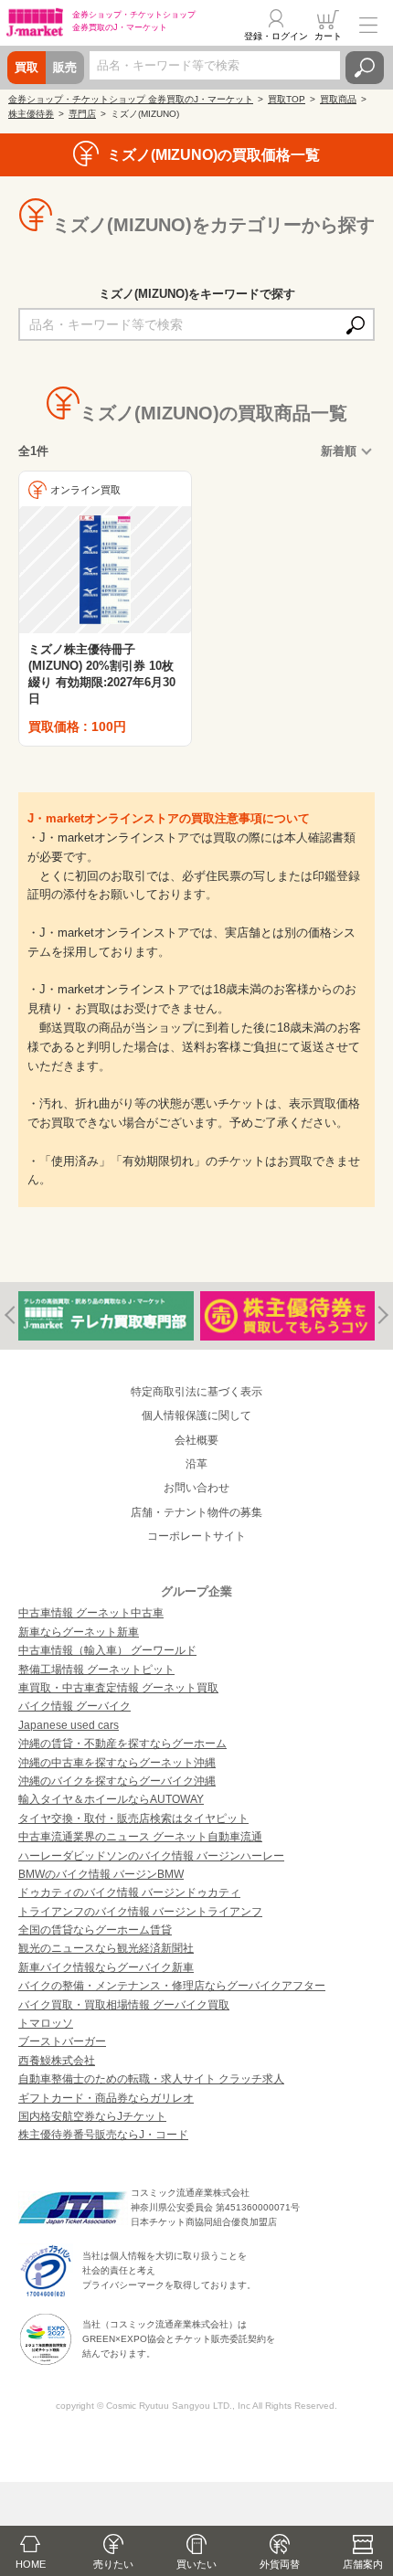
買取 (27, 67)
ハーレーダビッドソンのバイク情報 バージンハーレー (151, 1856)
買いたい (196, 2564)
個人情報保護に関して (196, 1415)
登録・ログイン (276, 36)
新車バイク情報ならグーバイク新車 (106, 1967)
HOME (31, 2564)
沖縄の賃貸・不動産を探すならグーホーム (122, 1744)
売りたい (113, 2564)
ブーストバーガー (62, 2041)
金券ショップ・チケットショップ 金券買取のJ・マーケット (131, 99)
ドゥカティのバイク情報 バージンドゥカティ (129, 1892)
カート (328, 36)
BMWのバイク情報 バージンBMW (101, 1874)
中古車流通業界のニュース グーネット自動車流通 (140, 1837)
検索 (365, 68)
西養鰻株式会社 (57, 2061)
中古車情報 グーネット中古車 (91, 1613)
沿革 (196, 1464)
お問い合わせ (196, 1488)
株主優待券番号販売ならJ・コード (103, 2135)
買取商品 (338, 99)
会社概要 (196, 1440)
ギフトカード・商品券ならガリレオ (106, 2098)
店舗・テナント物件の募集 (196, 1512)
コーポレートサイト (196, 1536)
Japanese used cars (69, 1725)
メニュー (368, 25)
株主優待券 (31, 114)
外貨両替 (280, 2564)
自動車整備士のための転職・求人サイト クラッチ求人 (151, 2079)
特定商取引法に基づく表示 (196, 1392)
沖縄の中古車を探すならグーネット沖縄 (117, 1763)
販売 (65, 67)
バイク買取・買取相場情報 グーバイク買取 (124, 2005)
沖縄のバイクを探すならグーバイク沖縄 (117, 1781)
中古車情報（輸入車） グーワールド (107, 1650)
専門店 (82, 114)
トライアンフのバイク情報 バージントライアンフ (140, 1912)
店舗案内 (363, 2564)
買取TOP (287, 99)
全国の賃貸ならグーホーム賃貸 (95, 1930)
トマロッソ (46, 2023)
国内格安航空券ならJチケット (92, 2116)
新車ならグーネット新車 (79, 1632)
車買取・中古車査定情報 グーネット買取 (118, 1688)
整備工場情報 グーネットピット (96, 1670)
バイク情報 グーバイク (74, 1706)
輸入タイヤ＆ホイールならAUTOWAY (111, 1799)
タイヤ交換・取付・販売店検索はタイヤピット (133, 1818)
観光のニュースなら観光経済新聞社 (106, 1948)
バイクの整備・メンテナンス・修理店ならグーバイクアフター (172, 1986)
